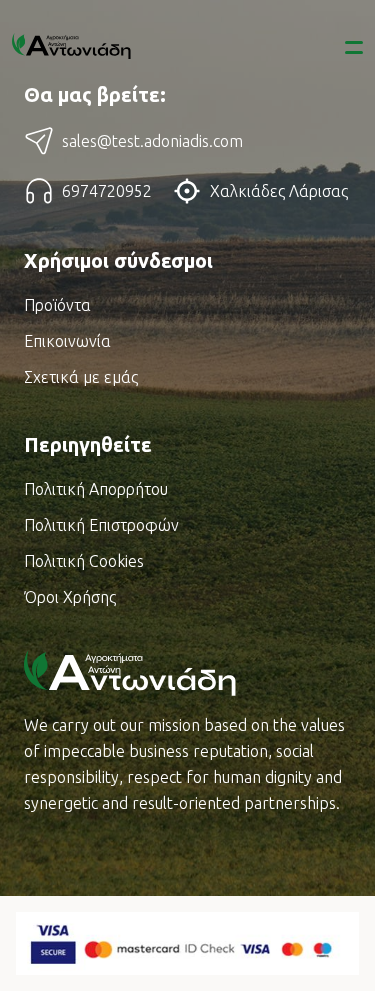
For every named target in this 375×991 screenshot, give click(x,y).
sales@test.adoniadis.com (152, 141)
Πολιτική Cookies (84, 561)
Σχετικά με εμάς (81, 377)
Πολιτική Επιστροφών (101, 525)
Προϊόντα (57, 305)
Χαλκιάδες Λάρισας (279, 191)
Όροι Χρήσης (70, 597)
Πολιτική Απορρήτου (96, 489)
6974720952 (107, 191)
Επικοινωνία (67, 341)
